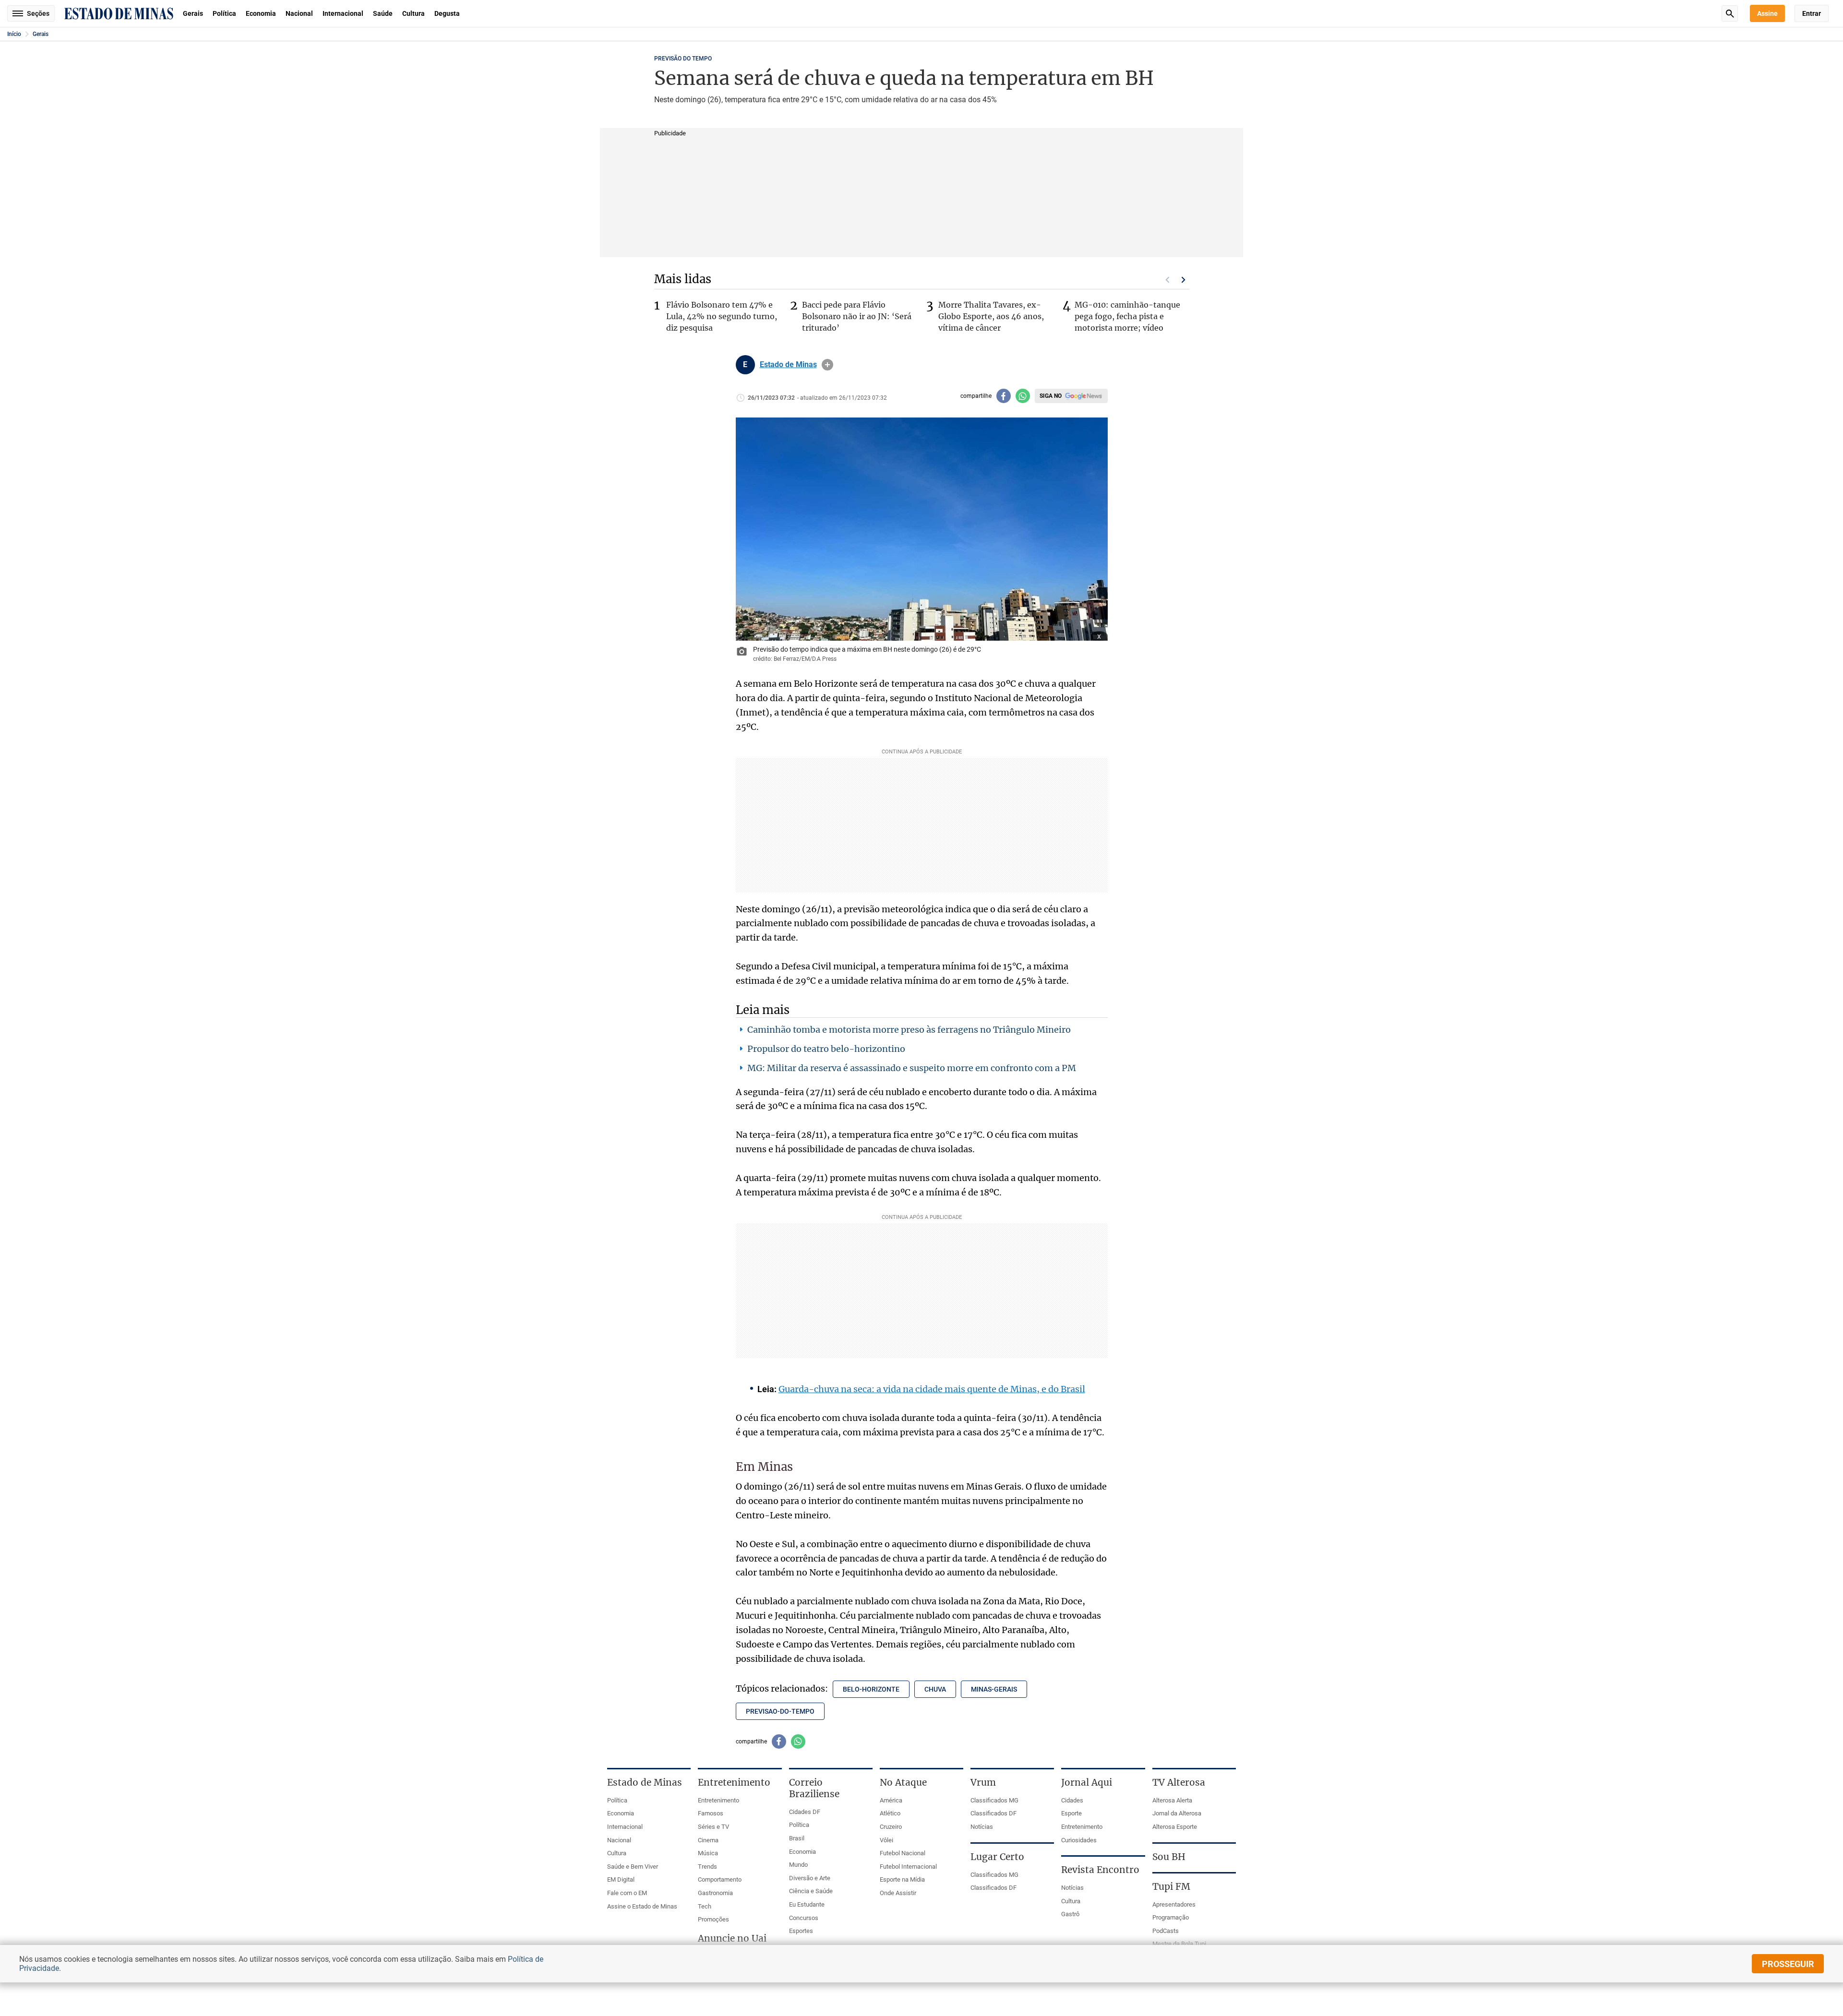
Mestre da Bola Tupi (1179, 1944)
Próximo (1184, 280)
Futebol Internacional (908, 1867)
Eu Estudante (807, 1904)
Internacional (343, 13)
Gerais (193, 13)
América (891, 1800)
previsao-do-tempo (780, 1711)
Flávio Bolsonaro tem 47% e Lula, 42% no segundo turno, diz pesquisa (722, 316)
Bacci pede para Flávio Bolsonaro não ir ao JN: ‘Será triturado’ (857, 316)
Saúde (383, 13)
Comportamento (720, 1879)
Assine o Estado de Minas (642, 1906)
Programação (1171, 1917)
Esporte (1071, 1813)
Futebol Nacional (903, 1853)
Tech (705, 1906)
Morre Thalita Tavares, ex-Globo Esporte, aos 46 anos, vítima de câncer (991, 316)
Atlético (890, 1813)
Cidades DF (805, 1812)
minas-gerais (994, 1689)
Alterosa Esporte (1175, 1827)
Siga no (1051, 396)
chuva (935, 1689)
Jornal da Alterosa (1177, 1813)
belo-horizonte (871, 1689)
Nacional (299, 13)
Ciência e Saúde (811, 1891)
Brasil (797, 1838)
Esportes (801, 1931)
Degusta (447, 13)
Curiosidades (1079, 1840)
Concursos (804, 1918)
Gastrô (1070, 1914)
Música (708, 1853)
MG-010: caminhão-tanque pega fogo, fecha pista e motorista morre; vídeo (1127, 316)
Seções (38, 13)
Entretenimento (718, 1800)
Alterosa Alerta (1172, 1800)
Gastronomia (715, 1893)
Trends (707, 1867)
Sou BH (1169, 1857)
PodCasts (1166, 1931)
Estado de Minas (788, 365)
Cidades (1072, 1800)
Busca (1730, 13)
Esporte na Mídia (902, 1879)
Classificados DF (993, 1813)
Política (224, 13)
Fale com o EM (627, 1893)
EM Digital (621, 1879)
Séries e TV (713, 1827)
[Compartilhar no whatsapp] (1023, 396)
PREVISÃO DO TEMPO (683, 59)
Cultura (413, 13)
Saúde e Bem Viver (633, 1867)
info (827, 365)
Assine (1767, 13)
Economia (261, 13)
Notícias (982, 1827)
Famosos (711, 1813)
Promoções (713, 1919)
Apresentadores (1174, 1904)
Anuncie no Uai (732, 1938)
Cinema (708, 1840)
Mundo (798, 1865)
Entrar (1812, 13)
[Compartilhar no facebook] (1004, 396)
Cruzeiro (891, 1827)
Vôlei (886, 1840)
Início (14, 34)
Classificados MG (994, 1800)
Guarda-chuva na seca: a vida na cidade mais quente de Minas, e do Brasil (932, 1389)
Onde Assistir (898, 1893)
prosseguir (1788, 1964)
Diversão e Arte (810, 1878)
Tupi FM (1171, 1886)
